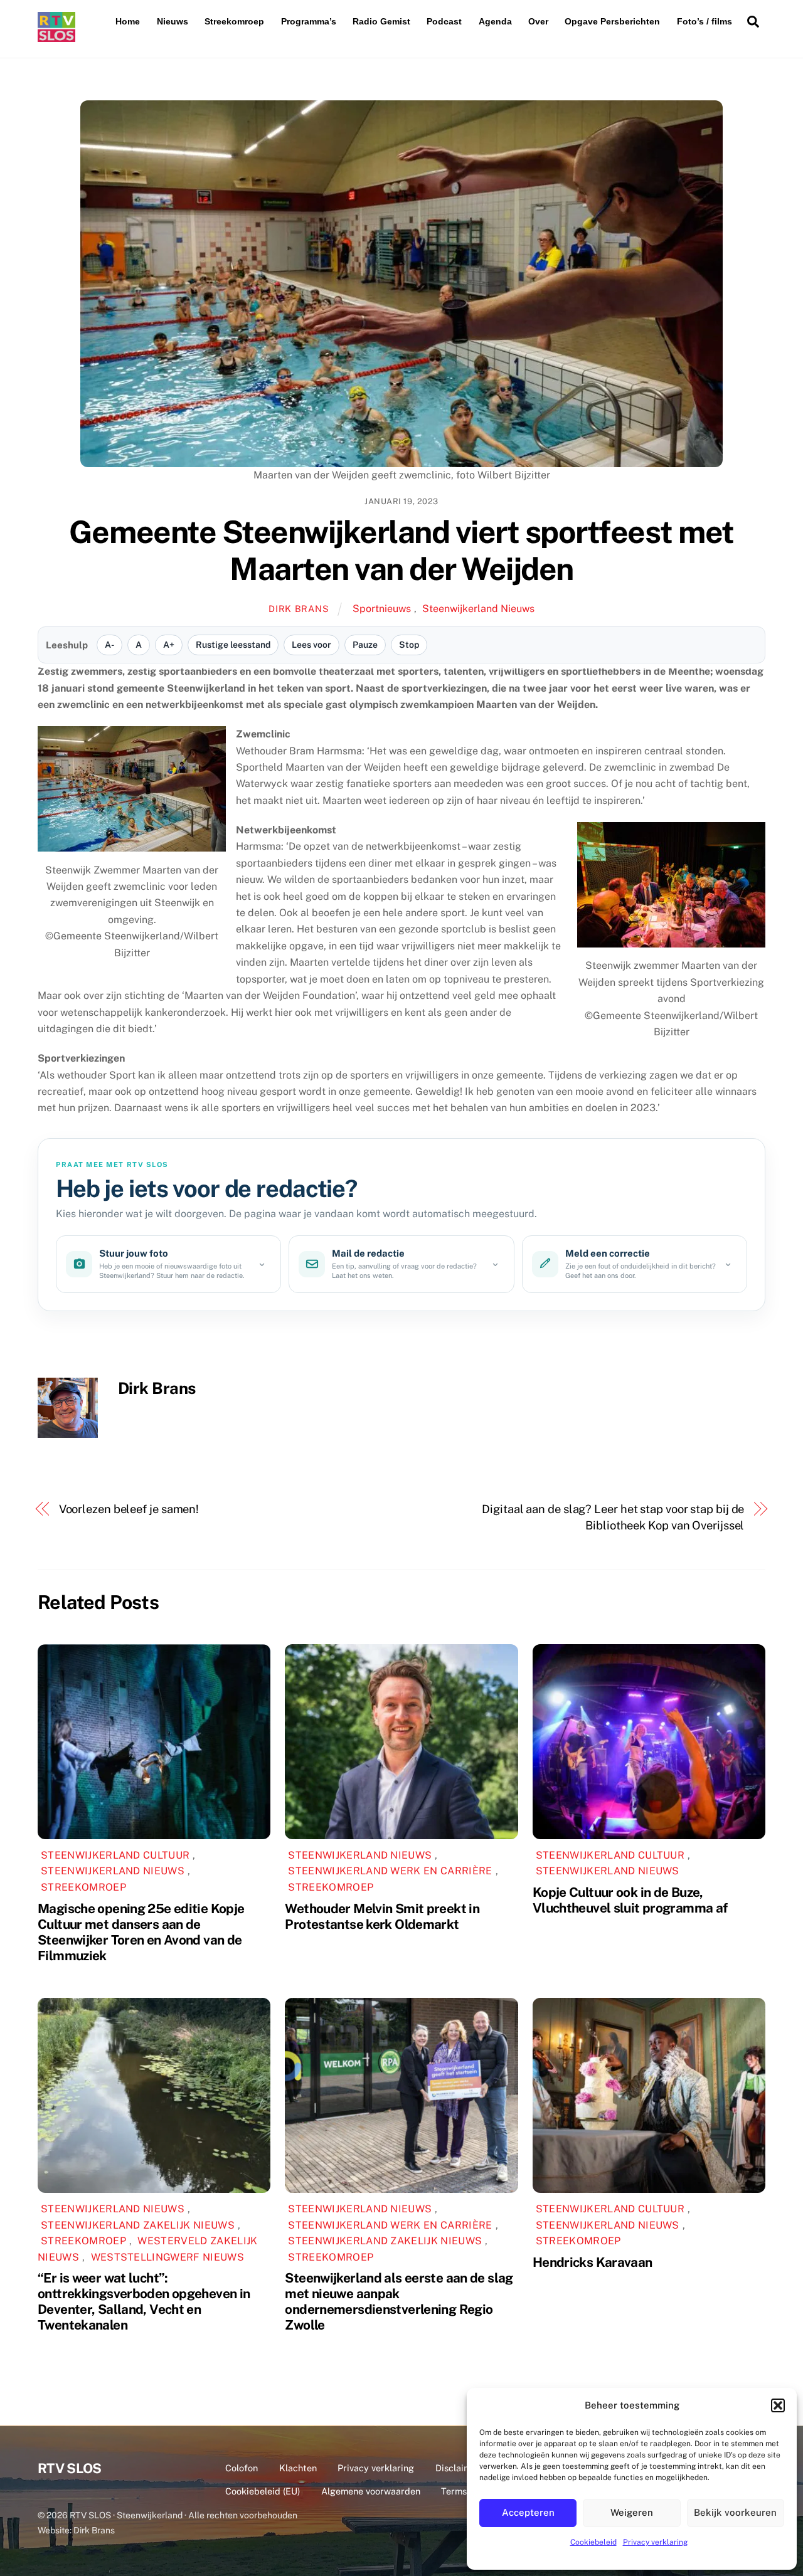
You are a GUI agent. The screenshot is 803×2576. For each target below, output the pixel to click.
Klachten (298, 2468)
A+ (169, 645)
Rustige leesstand (233, 645)
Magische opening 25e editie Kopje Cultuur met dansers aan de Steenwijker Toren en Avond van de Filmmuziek (141, 1932)
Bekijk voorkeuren (735, 2512)
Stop (409, 645)
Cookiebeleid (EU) (263, 2491)
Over (538, 21)
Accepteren (528, 2512)
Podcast (444, 21)
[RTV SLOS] (56, 37)
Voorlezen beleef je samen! (129, 1509)
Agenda (495, 21)
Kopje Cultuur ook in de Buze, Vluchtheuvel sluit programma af (630, 1900)
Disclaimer (458, 2468)
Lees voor (311, 645)
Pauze (365, 645)
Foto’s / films (705, 21)
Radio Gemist (381, 21)
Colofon (242, 2468)
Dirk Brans (299, 609)
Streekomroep (234, 21)
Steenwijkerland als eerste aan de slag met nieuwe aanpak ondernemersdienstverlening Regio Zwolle (399, 2301)
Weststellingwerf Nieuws (168, 2257)
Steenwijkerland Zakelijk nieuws (138, 2225)
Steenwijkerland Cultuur (115, 1855)
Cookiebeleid (593, 2542)
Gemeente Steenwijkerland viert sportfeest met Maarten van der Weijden (401, 551)
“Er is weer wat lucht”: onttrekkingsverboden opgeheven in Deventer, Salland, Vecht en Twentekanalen (144, 2301)
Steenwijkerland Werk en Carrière (390, 1871)
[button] (778, 2405)
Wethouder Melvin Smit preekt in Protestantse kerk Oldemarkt (382, 1916)
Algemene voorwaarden (371, 2491)
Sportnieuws (382, 609)
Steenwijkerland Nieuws (478, 609)
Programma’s (309, 21)
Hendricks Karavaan (593, 2262)
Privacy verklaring (655, 2542)
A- (109, 645)
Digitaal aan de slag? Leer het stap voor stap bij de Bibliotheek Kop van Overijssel (613, 1517)
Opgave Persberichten (612, 21)
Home (128, 21)
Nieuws (173, 21)
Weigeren (632, 2512)
